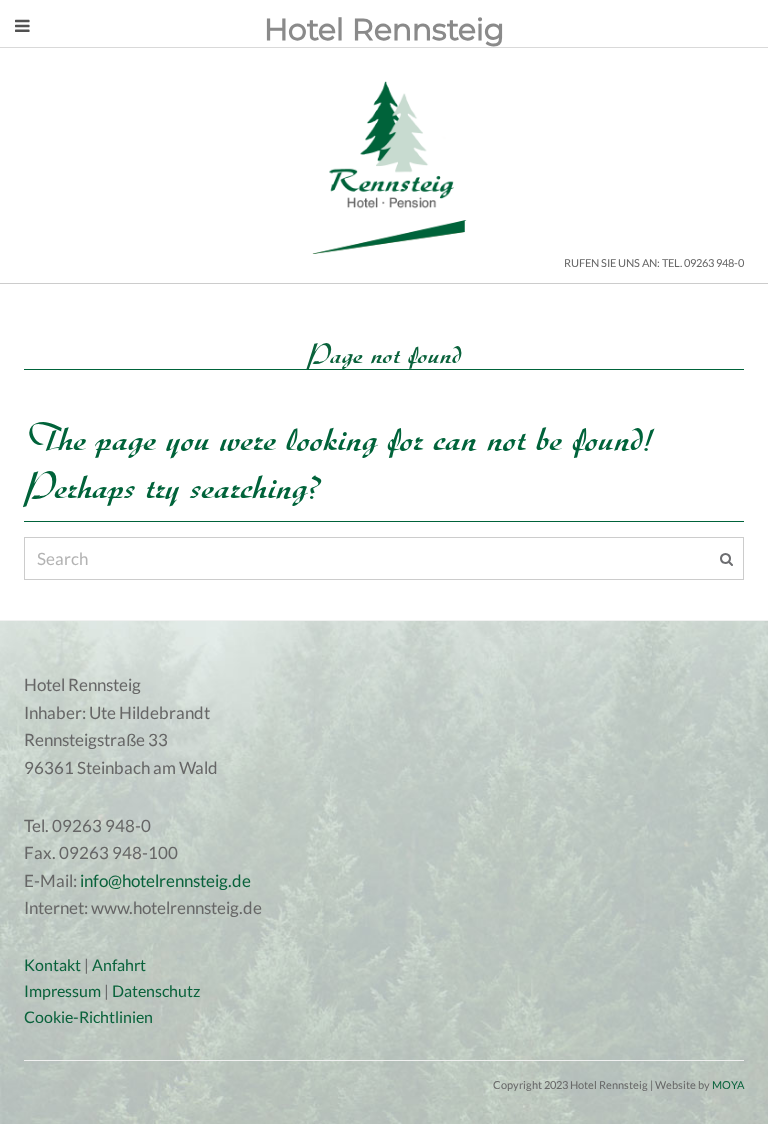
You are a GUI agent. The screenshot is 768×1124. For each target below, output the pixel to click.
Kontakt (52, 964)
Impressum (62, 990)
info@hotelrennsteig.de (165, 880)
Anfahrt (119, 964)
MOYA (728, 1084)
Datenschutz (156, 990)
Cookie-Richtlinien (88, 1016)
